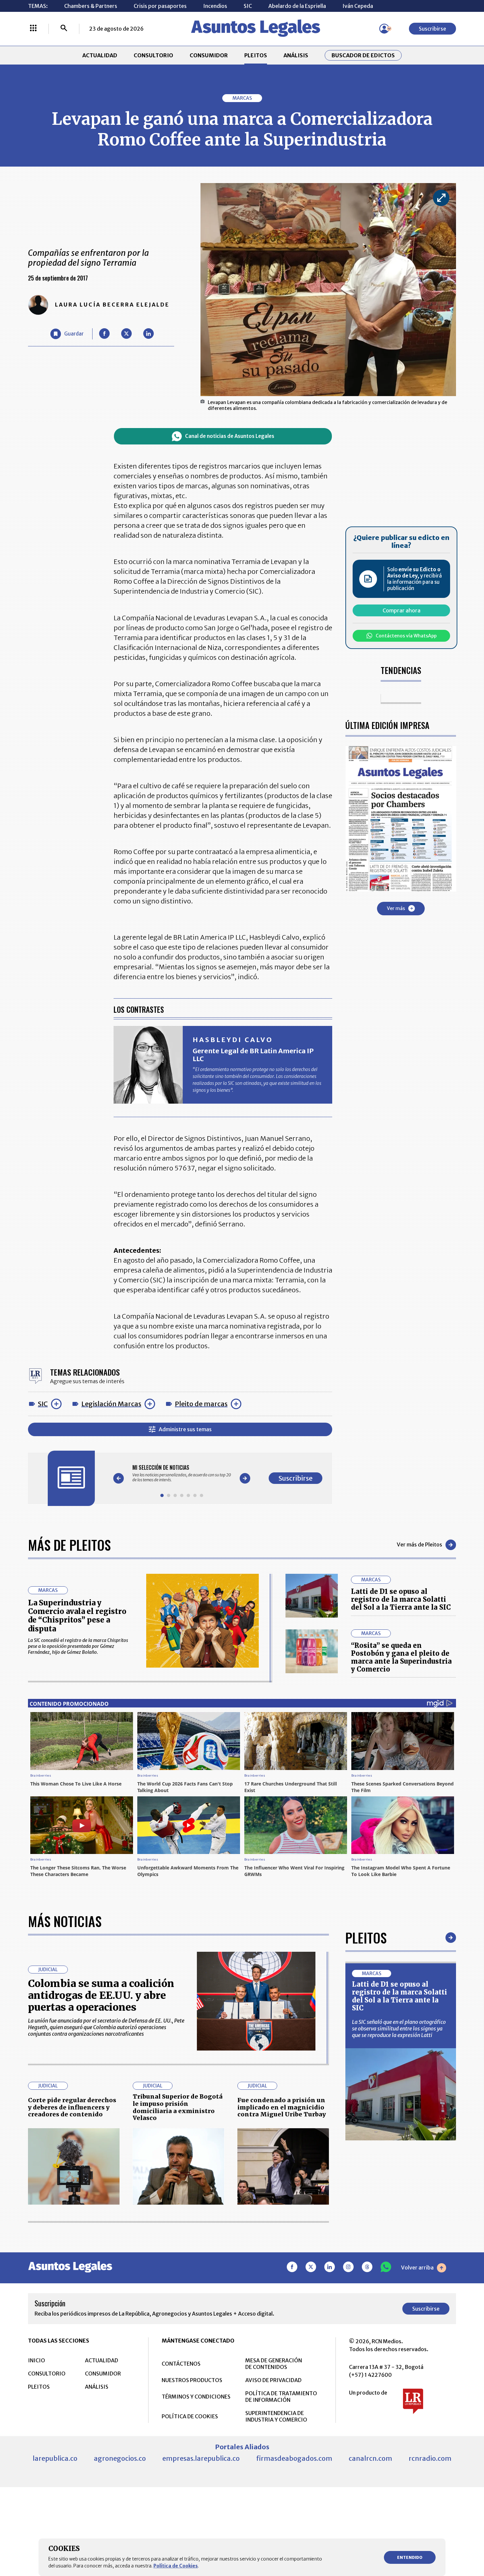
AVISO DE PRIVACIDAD (273, 2380)
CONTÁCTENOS (181, 2364)
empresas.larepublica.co (201, 2458)
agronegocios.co (120, 2458)
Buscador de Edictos (363, 55)
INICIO (37, 2360)
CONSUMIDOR (209, 55)
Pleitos (366, 1938)
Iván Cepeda (358, 6)
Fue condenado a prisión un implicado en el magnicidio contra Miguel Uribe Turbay (282, 2107)
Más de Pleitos (69, 1545)
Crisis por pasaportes (160, 6)
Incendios (215, 6)
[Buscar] (64, 29)
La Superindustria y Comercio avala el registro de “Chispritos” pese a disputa (77, 1616)
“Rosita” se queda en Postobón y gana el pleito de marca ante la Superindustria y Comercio (401, 1657)
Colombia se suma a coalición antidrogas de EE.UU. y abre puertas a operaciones (101, 1995)
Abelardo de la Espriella (297, 6)
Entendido (410, 2557)
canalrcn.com (370, 2458)
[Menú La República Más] (33, 29)
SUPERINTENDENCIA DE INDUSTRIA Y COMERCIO (276, 2416)
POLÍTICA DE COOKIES (190, 2416)
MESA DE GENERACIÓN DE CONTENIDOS (274, 2364)
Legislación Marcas (111, 1404)
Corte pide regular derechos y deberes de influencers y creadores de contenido (72, 2107)
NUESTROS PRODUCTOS (192, 2380)
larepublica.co (55, 2458)
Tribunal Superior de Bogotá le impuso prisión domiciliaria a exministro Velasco (178, 2107)
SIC (248, 6)
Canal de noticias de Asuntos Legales (230, 436)
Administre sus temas (185, 1429)
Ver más (396, 908)
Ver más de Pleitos (419, 1544)
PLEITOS (256, 55)
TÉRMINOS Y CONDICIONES (196, 2397)
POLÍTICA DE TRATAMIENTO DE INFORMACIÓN (281, 2397)
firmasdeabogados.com (294, 2458)
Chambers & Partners (91, 6)
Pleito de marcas (201, 1404)
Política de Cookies (176, 2566)
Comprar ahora (402, 610)
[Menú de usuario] (384, 29)
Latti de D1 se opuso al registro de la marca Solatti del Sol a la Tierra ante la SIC (401, 1599)
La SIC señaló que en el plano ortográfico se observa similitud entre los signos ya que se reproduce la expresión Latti (399, 2028)
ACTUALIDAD (100, 55)
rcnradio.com (430, 2458)
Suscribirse (432, 29)
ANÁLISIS (296, 55)
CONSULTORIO (153, 55)
